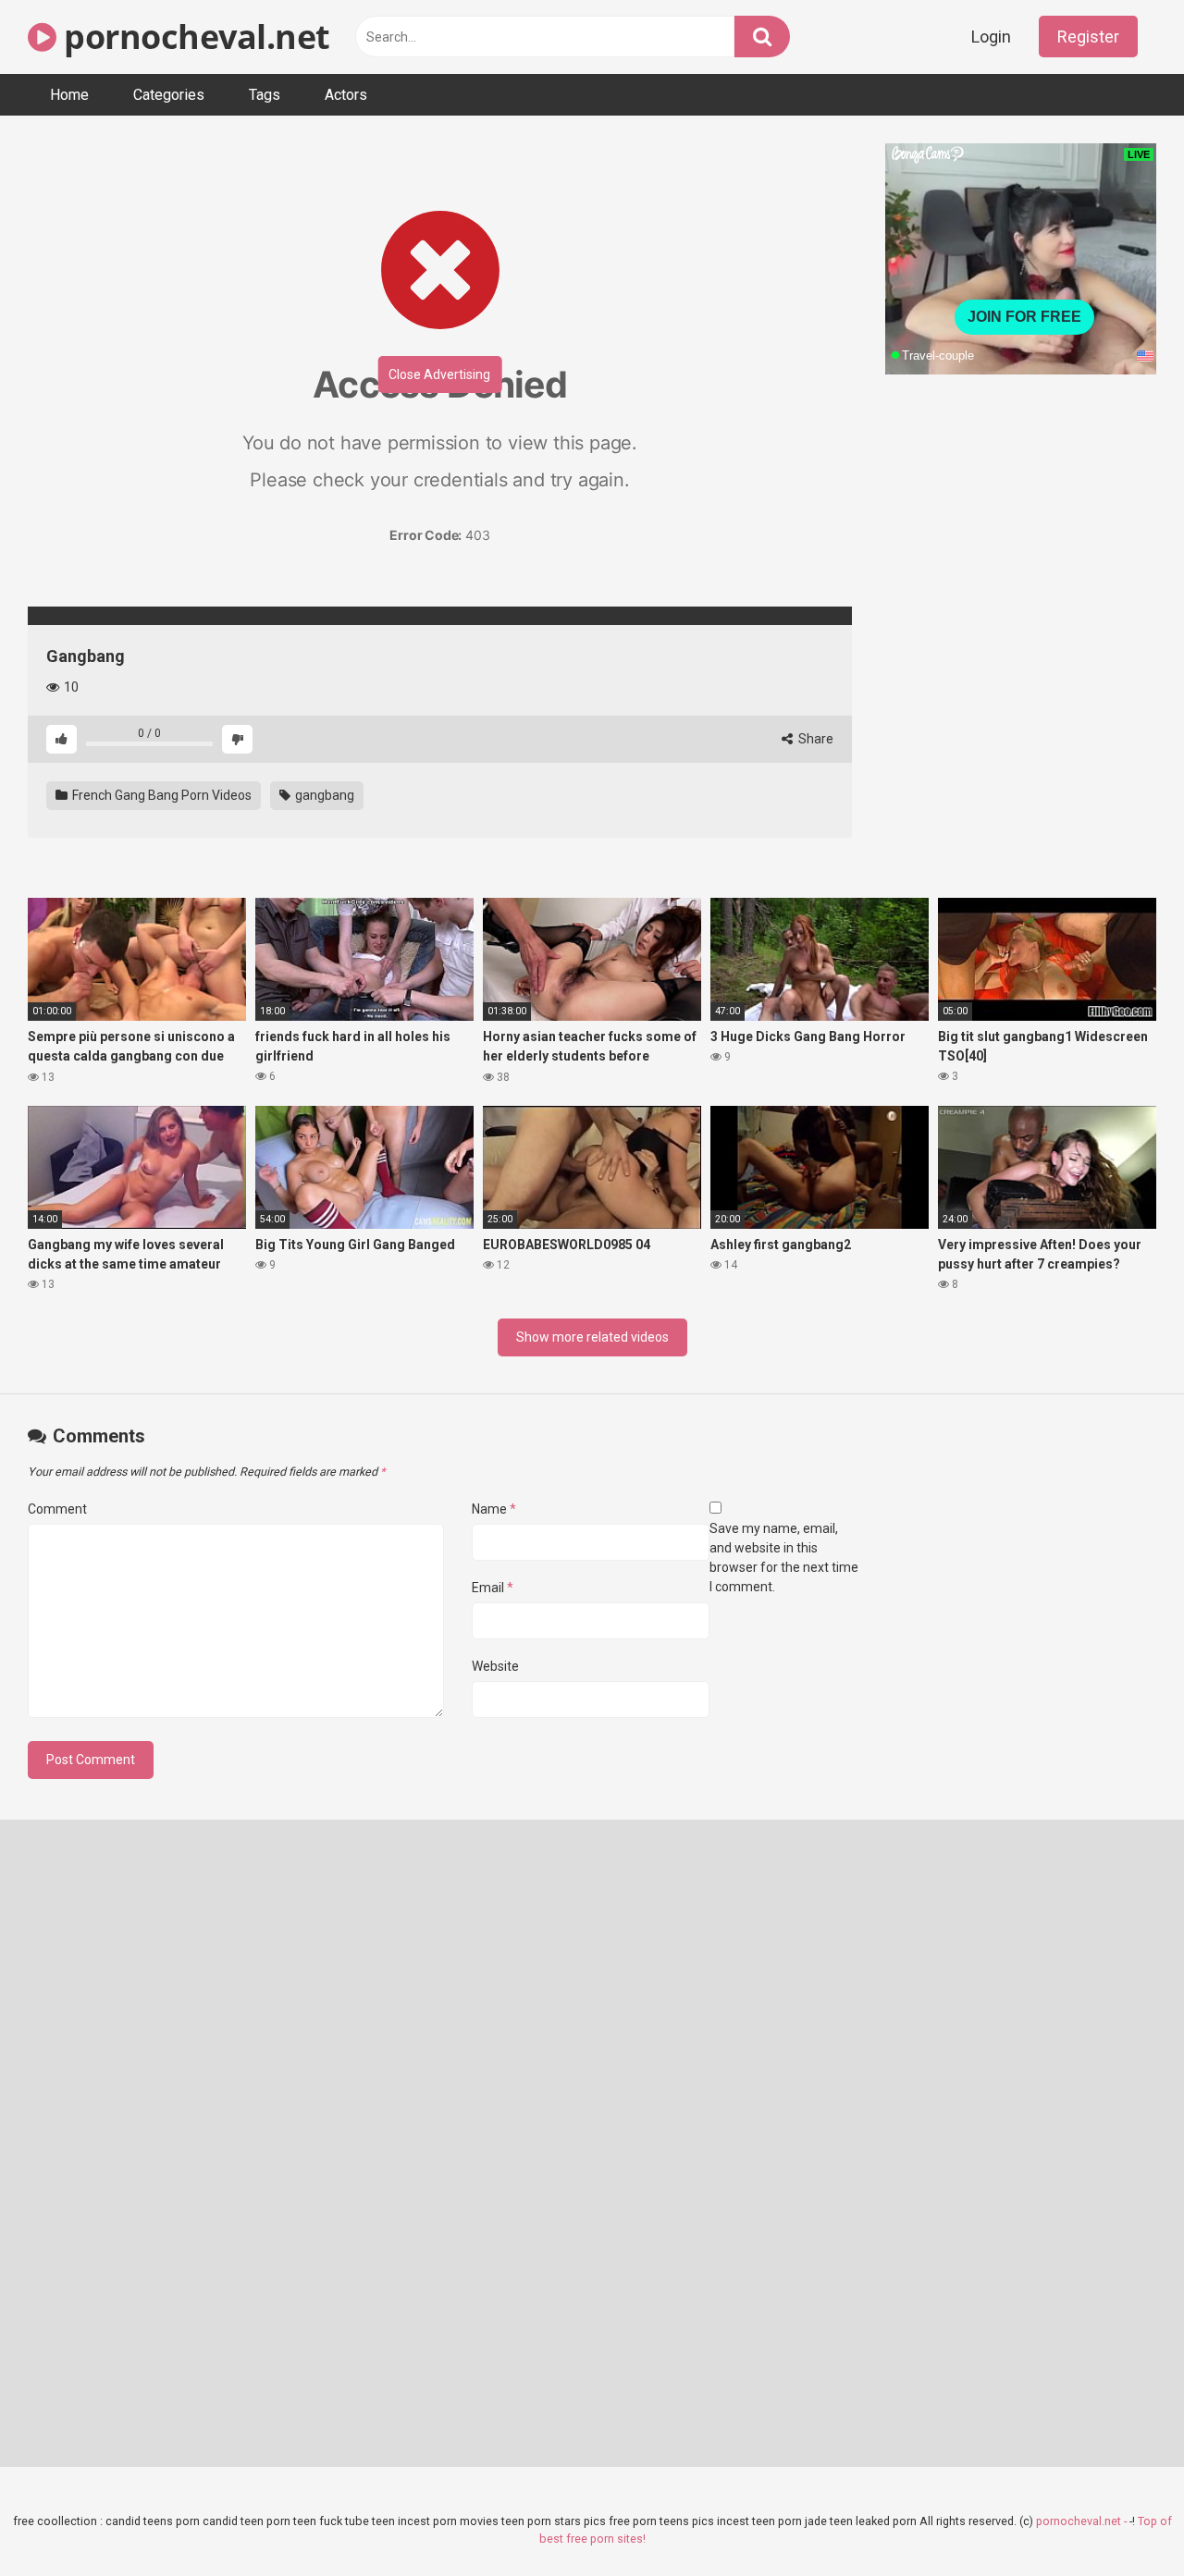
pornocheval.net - (1083, 2521)
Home (69, 95)
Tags (265, 95)
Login (991, 37)
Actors (346, 95)
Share (814, 739)
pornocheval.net (193, 37)
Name (494, 1509)
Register (1088, 37)
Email (493, 1588)
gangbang (323, 795)
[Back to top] (1122, 2520)
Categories (169, 95)
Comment (57, 1509)
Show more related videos (592, 1337)
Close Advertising (439, 374)
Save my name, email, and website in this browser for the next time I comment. (784, 1558)
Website (495, 1666)
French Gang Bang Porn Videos (160, 795)
